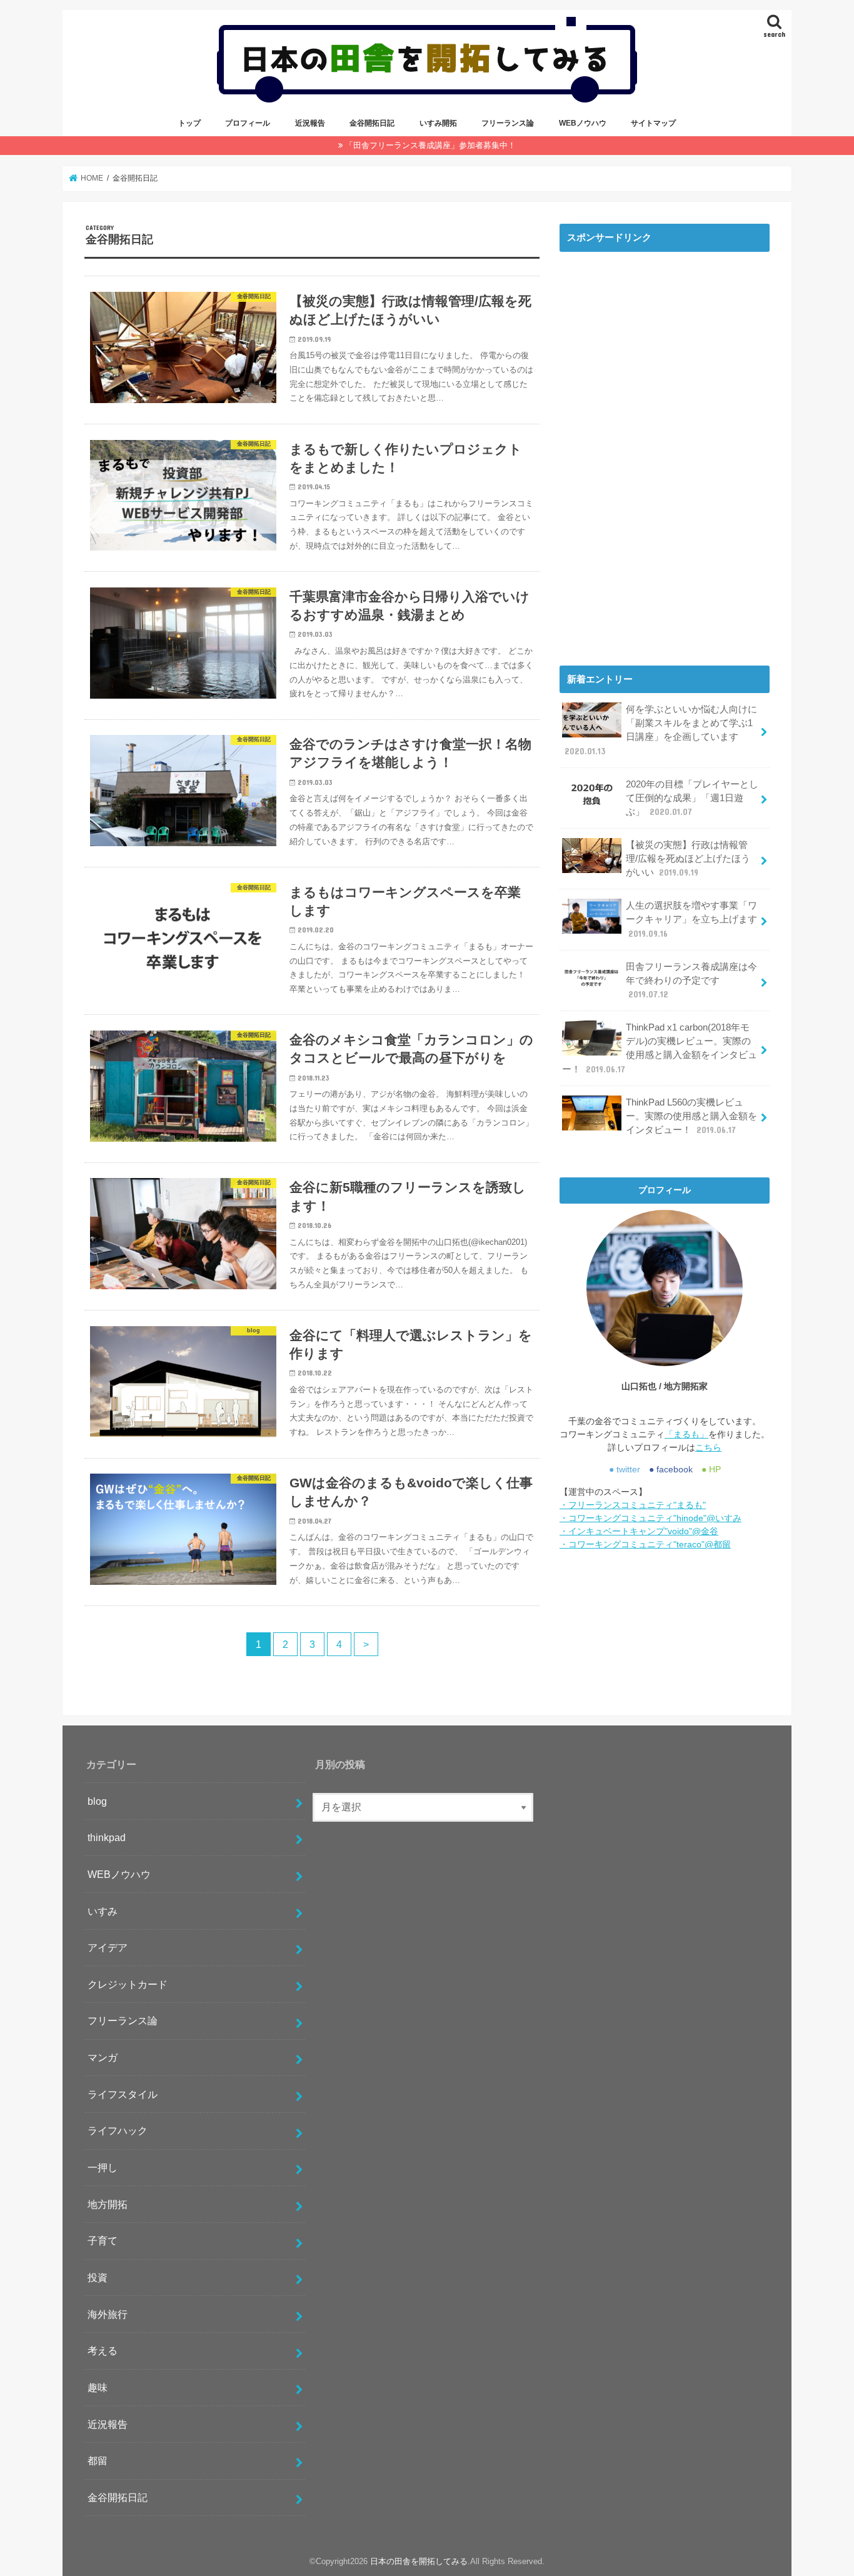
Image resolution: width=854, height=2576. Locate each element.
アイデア (108, 1947)
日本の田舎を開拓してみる (419, 2561)
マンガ (103, 2057)
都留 (98, 2460)
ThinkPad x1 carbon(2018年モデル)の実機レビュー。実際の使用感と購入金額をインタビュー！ (660, 1048)
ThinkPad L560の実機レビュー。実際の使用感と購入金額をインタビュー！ (691, 1116)
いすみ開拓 (438, 123)
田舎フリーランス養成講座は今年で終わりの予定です (691, 981)
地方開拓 (108, 2204)
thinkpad (107, 1837)
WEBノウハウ (583, 123)
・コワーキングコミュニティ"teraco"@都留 (645, 1544)
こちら (708, 1447)
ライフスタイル (123, 2094)
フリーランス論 (508, 123)
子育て (103, 2240)
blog (97, 1801)
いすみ (103, 1911)
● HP (711, 1469)
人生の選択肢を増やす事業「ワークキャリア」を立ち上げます (691, 919)
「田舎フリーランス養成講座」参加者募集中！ (430, 145)
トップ (189, 123)
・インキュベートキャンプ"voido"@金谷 (639, 1531)
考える (103, 2350)
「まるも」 (686, 1434)
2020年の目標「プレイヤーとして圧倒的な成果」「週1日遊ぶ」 (692, 798)
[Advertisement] (665, 446)
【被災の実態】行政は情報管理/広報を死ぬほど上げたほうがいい (688, 859)
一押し (103, 2167)
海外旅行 (108, 2314)
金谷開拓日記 (372, 123)
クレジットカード (128, 1984)
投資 (98, 2277)
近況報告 (310, 123)
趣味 (98, 2387)
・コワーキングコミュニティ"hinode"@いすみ (651, 1518)
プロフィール (248, 123)
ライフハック (118, 2130)
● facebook (671, 1469)
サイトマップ (653, 123)
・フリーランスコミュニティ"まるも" (633, 1505)
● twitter (625, 1469)
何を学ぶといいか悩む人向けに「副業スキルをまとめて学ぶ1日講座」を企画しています (661, 730)
